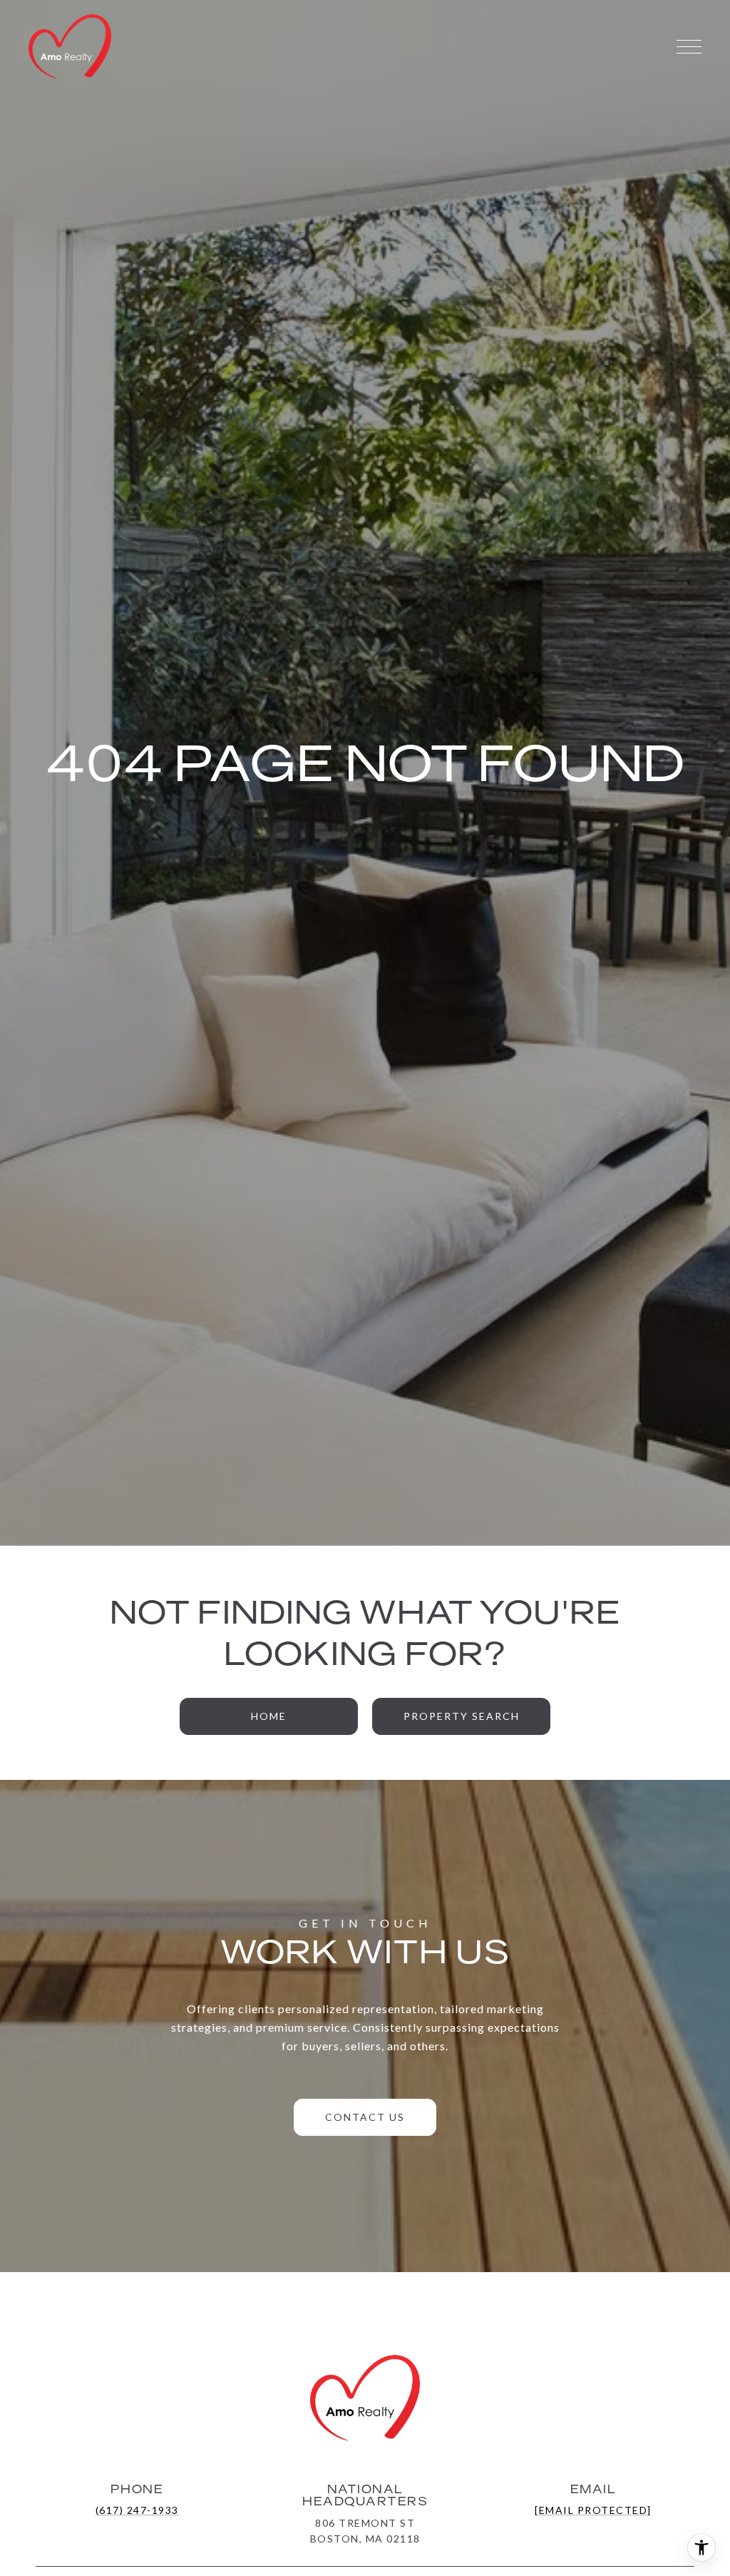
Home (269, 1716)
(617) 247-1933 (137, 2510)
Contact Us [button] (365, 2117)
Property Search (462, 1716)
